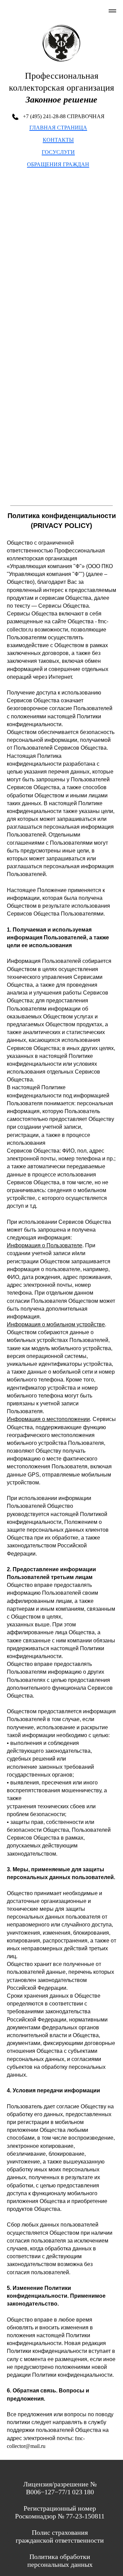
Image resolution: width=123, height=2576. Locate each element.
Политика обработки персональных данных (60, 2561)
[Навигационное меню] (112, 11)
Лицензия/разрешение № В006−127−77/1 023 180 (60, 2488)
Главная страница (58, 128)
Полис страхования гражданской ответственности (60, 2536)
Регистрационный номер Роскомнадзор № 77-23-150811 (60, 2512)
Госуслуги (58, 152)
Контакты (58, 140)
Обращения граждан (58, 164)
